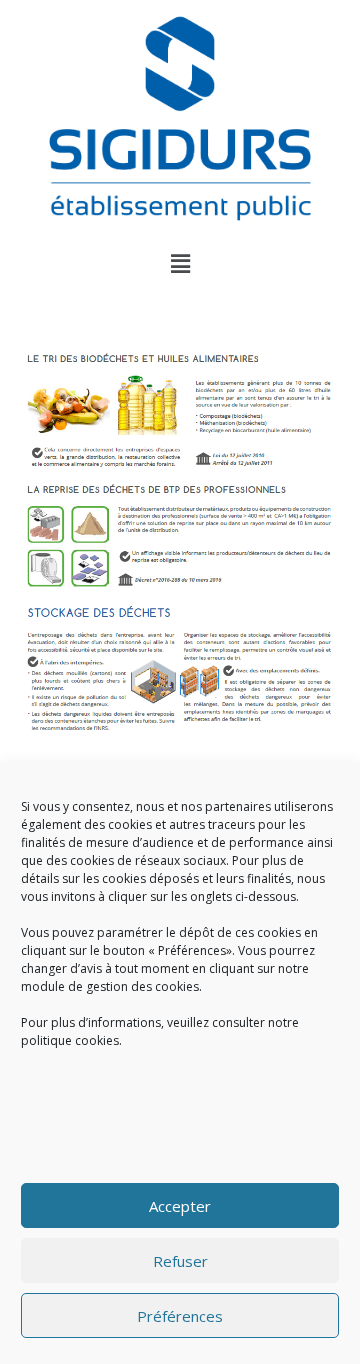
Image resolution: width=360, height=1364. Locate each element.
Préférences (180, 1316)
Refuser (180, 1261)
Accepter (180, 1206)
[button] (180, 263)
